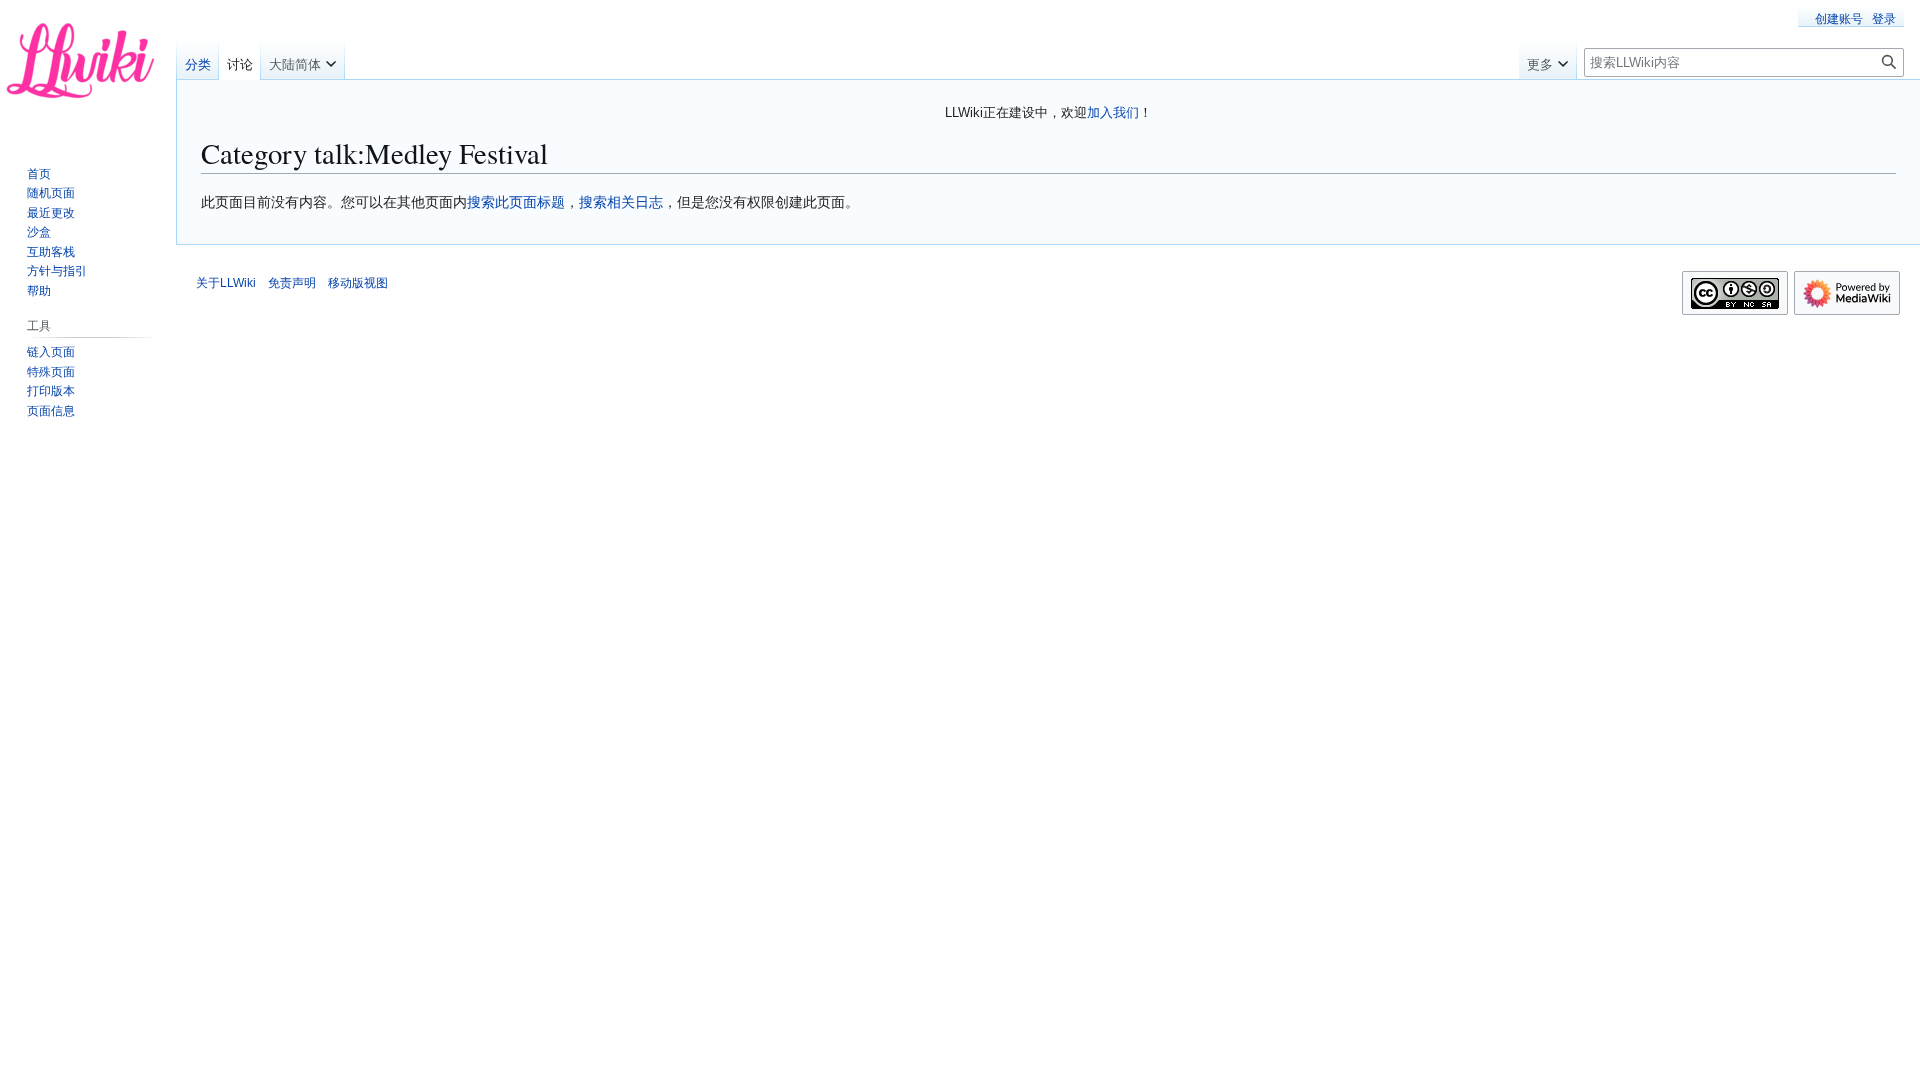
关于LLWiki (226, 283)
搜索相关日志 (621, 202)
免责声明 (292, 283)
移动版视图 (358, 283)
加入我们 (1113, 112)
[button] (302, 60)
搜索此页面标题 (516, 202)
